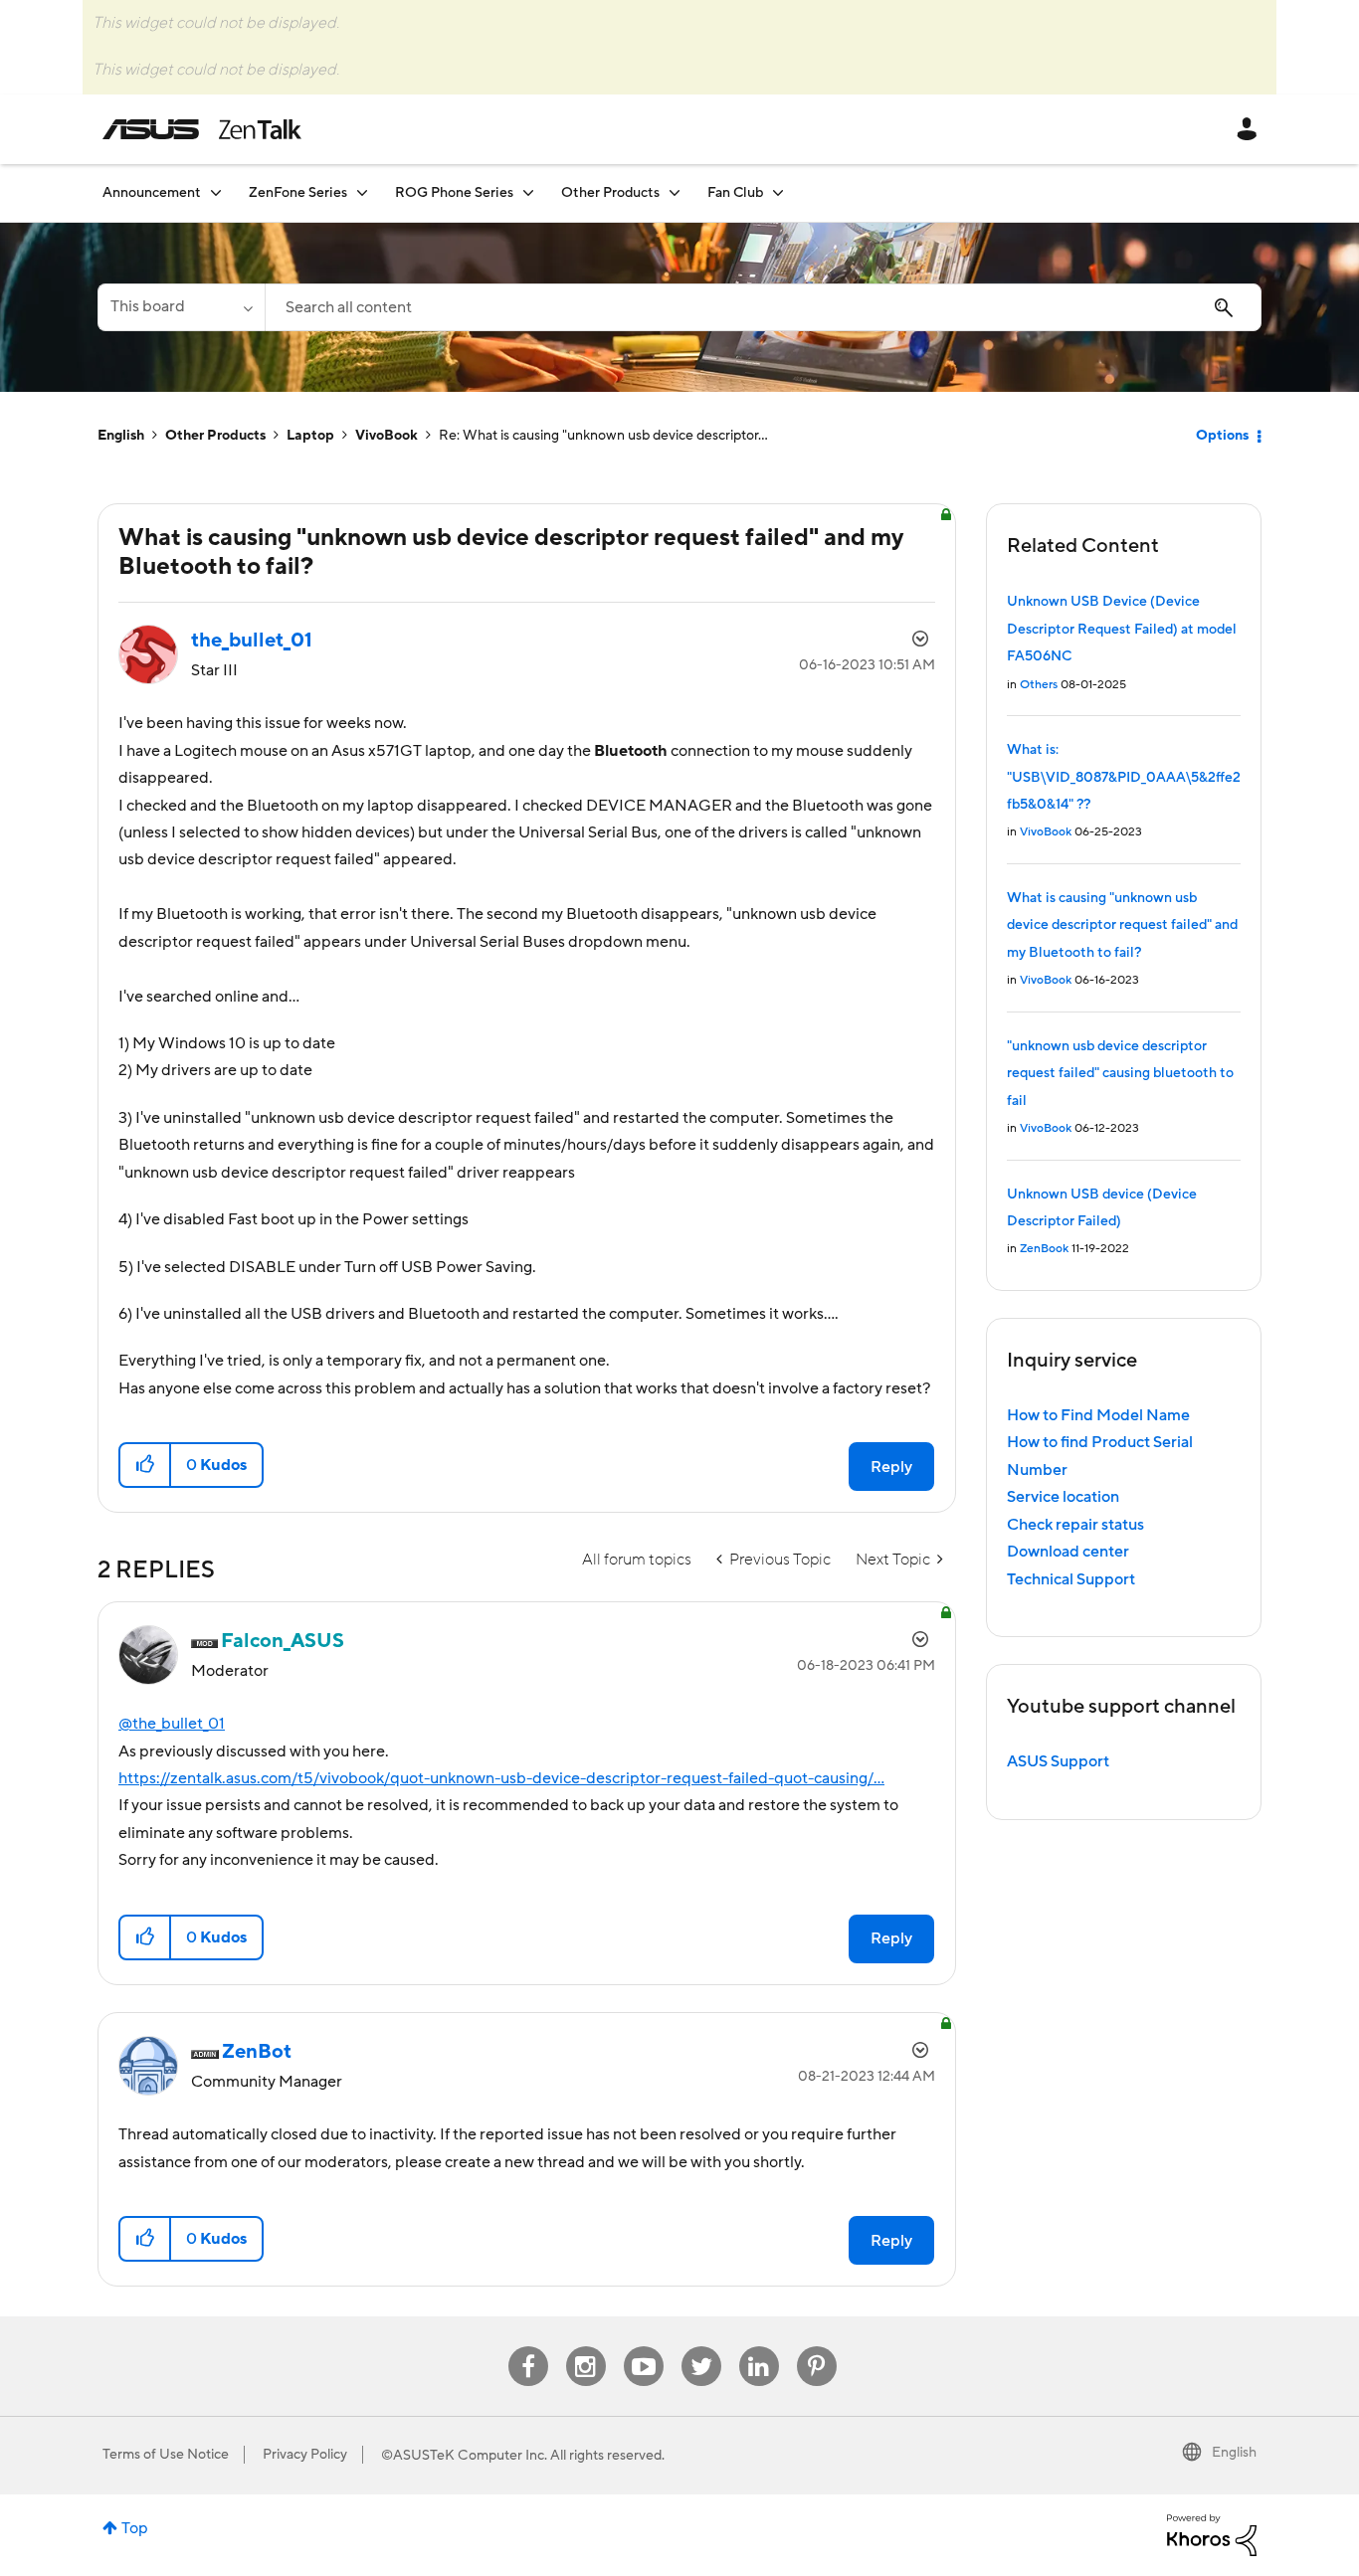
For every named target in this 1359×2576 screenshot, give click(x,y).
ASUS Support (1058, 1761)
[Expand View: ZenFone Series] (362, 192)
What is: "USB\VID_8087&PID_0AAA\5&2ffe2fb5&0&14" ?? (1124, 777)
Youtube (644, 2347)
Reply (891, 1467)
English (121, 436)
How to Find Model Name (1098, 1415)
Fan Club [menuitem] (735, 193)
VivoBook (387, 436)
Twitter (701, 2347)
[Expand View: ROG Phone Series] (528, 192)
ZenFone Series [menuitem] (298, 193)
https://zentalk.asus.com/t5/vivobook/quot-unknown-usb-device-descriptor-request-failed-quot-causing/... (501, 1778)
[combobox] (763, 307)
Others (1039, 685)
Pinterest (817, 2347)
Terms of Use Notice (166, 2455)
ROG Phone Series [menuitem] (454, 193)
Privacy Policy (305, 2455)
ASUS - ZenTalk (202, 129)
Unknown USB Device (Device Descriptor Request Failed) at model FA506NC (1122, 629)
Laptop (310, 436)
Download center (1068, 1552)
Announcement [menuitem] (152, 193)
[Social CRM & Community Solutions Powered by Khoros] (1212, 2534)
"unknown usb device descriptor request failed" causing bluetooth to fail (1120, 1074)
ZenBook (1044, 1249)
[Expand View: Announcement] (216, 192)
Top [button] (135, 2528)
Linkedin (759, 2347)
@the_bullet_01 (172, 1724)
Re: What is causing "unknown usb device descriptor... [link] (603, 436)
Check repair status (1075, 1525)
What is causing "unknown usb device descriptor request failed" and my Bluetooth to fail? (1122, 925)
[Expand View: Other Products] (675, 192)
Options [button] (1222, 436)
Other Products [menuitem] (610, 193)
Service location (1063, 1497)
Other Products (215, 436)
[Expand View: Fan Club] (778, 192)
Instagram (585, 2347)
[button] (146, 1465)
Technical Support (1071, 1579)
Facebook (528, 2347)
